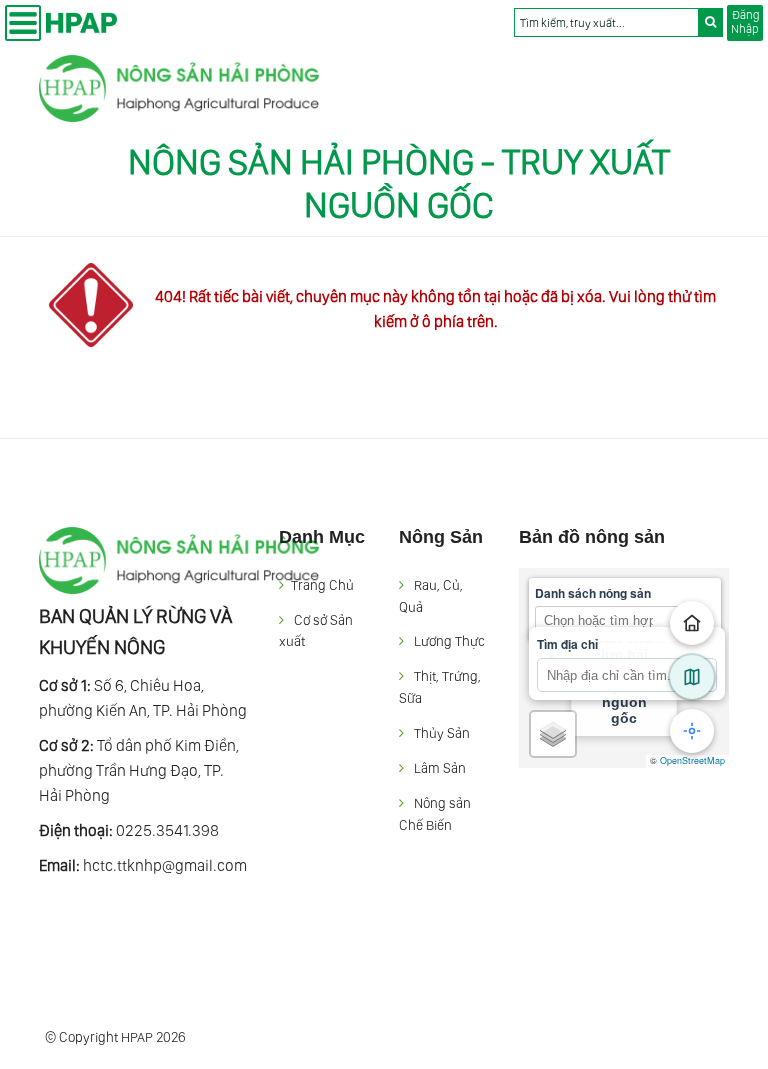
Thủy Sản (442, 733)
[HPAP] (179, 108)
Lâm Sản (440, 768)
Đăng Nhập (745, 22)
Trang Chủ (322, 585)
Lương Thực (449, 641)
